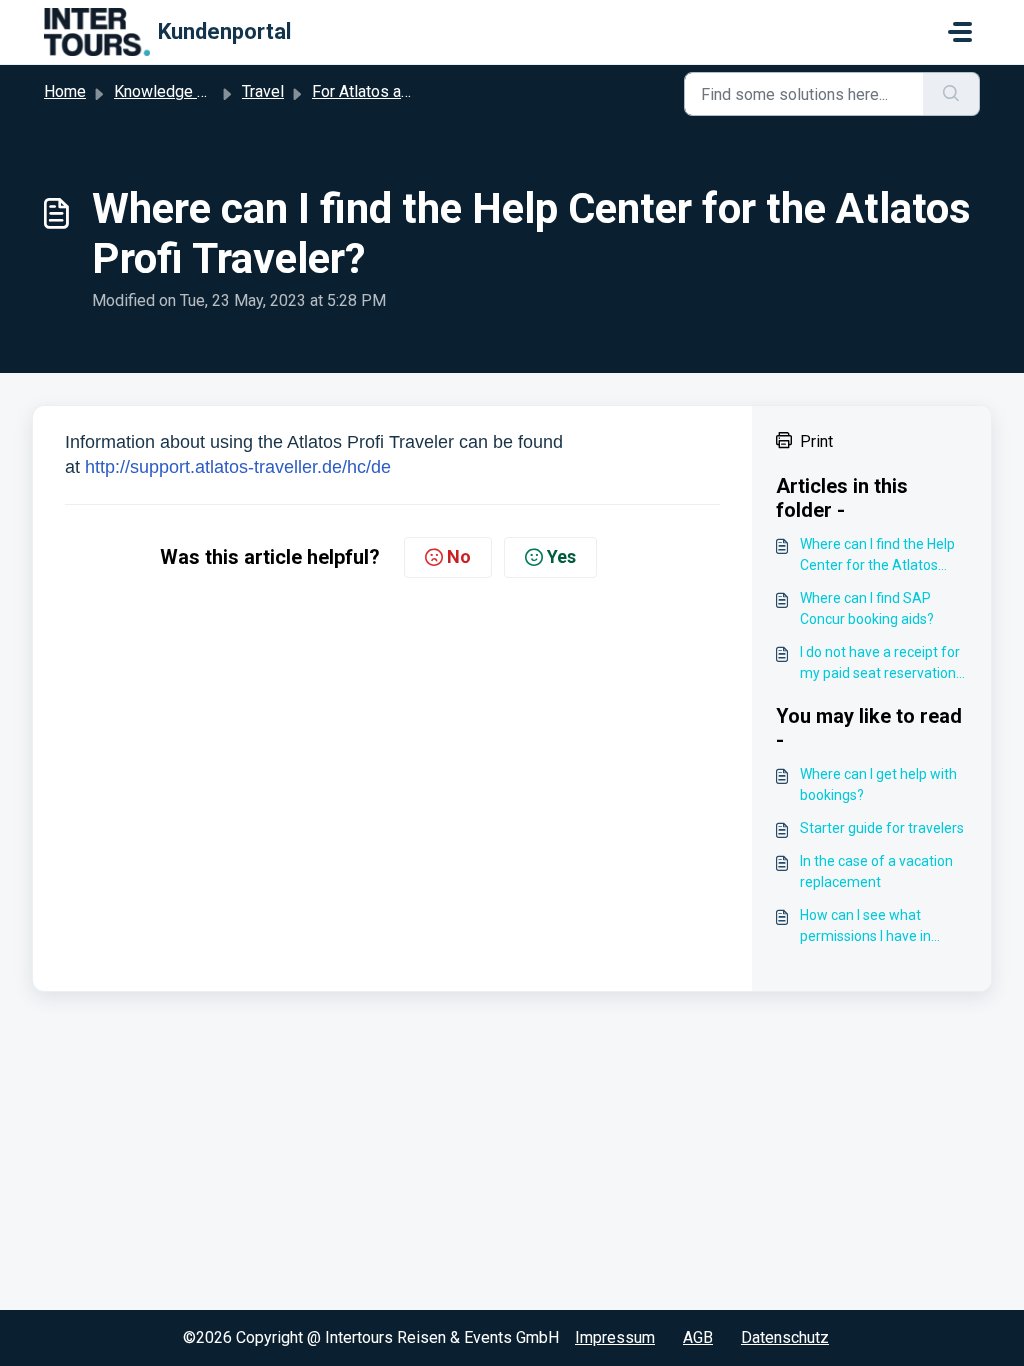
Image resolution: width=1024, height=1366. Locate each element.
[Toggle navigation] (960, 32)
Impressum (615, 1337)
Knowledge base (173, 91)
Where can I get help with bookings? (878, 784)
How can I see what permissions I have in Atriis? (865, 927)
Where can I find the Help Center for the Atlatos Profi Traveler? (877, 556)
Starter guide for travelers (882, 828)
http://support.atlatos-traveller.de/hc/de (238, 467)
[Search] (951, 94)
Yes (561, 556)
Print (816, 441)
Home (65, 91)
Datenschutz (785, 1337)
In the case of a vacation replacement (876, 871)
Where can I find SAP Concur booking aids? (867, 608)
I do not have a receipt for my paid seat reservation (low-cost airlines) (880, 664)
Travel (263, 91)
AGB (698, 1337)
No (459, 556)
